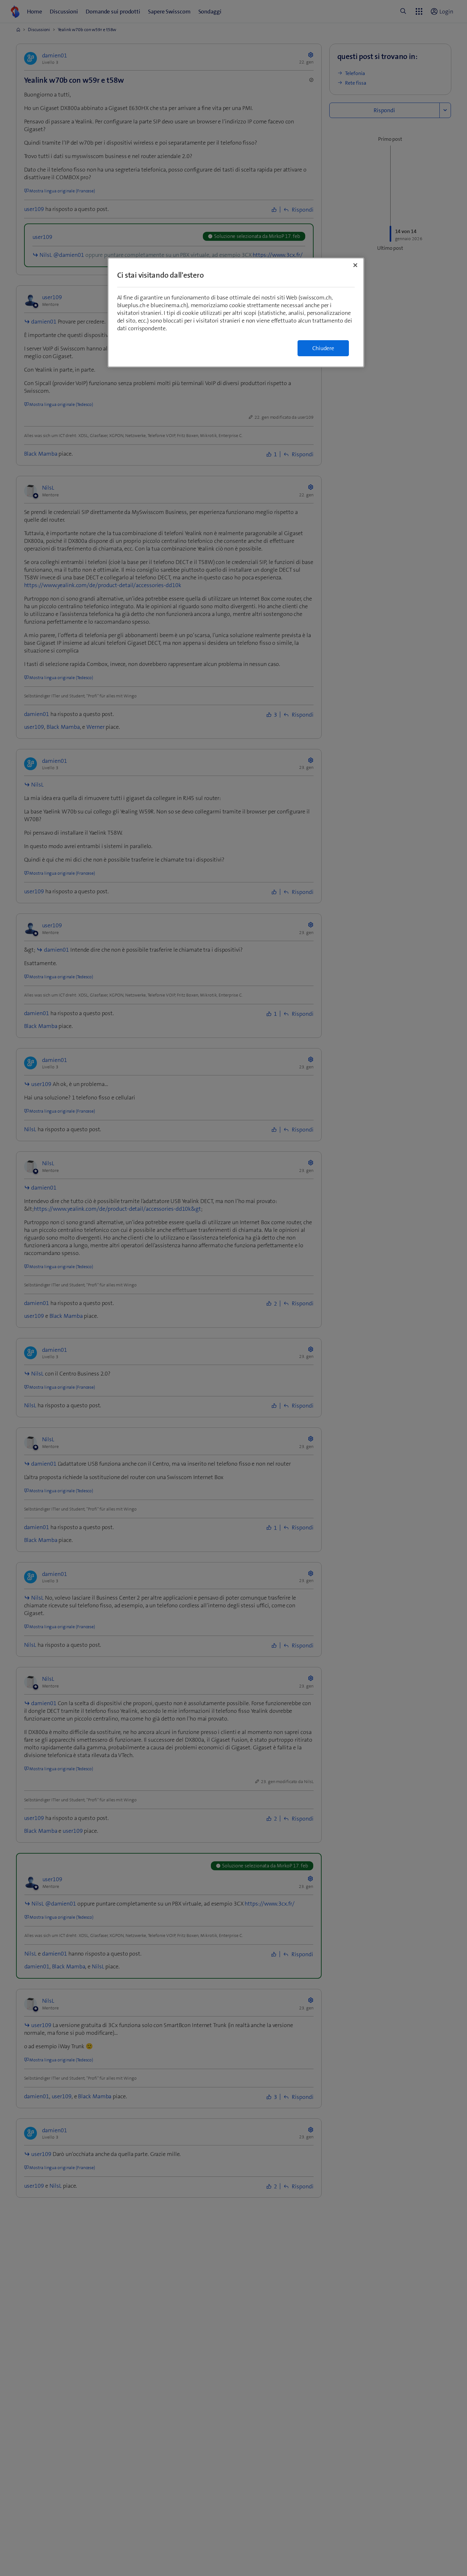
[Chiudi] (355, 265)
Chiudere (323, 348)
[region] (236, 312)
